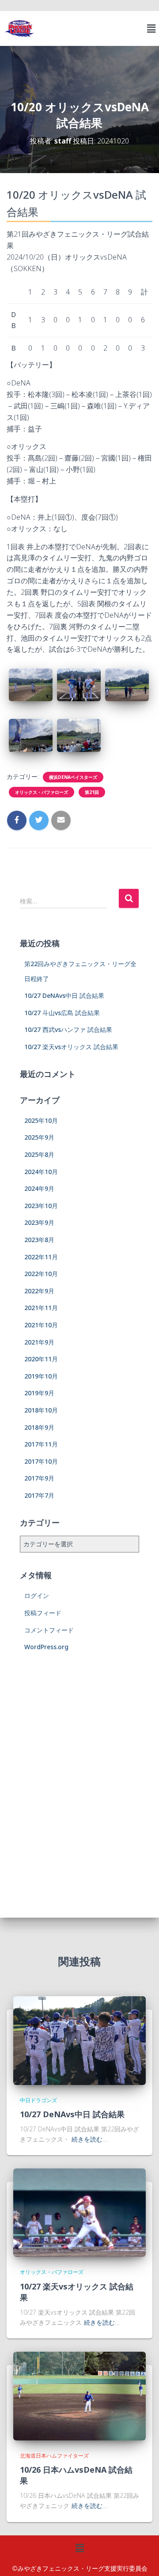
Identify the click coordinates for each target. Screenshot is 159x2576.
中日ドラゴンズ (38, 2100)
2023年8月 (39, 1240)
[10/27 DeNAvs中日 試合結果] (79, 2040)
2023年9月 (39, 1222)
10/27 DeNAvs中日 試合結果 (64, 995)
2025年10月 (41, 1120)
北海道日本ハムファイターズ (54, 2456)
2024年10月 (41, 1172)
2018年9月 (39, 1427)
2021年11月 (41, 1308)
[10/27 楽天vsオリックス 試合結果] (79, 2212)
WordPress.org (46, 1647)
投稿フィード (43, 1613)
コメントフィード (49, 1630)
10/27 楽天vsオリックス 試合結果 (71, 1047)
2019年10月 (41, 1376)
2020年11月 (41, 1359)
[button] (151, 28)
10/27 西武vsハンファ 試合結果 (68, 1029)
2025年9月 (39, 1137)
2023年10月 (41, 1206)
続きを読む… (89, 2139)
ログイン (37, 1596)
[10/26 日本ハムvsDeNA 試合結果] (79, 2395)
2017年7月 (39, 1495)
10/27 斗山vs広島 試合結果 (62, 1013)
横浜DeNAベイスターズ (73, 777)
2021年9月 (39, 1342)
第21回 (92, 792)
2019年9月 (39, 1393)
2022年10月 (41, 1274)
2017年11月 (41, 1444)
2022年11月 (41, 1257)
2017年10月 (41, 1461)
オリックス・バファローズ (42, 792)
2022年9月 (39, 1291)
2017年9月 (39, 1478)
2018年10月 (41, 1410)
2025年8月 (39, 1154)
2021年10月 (41, 1325)
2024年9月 (39, 1188)
